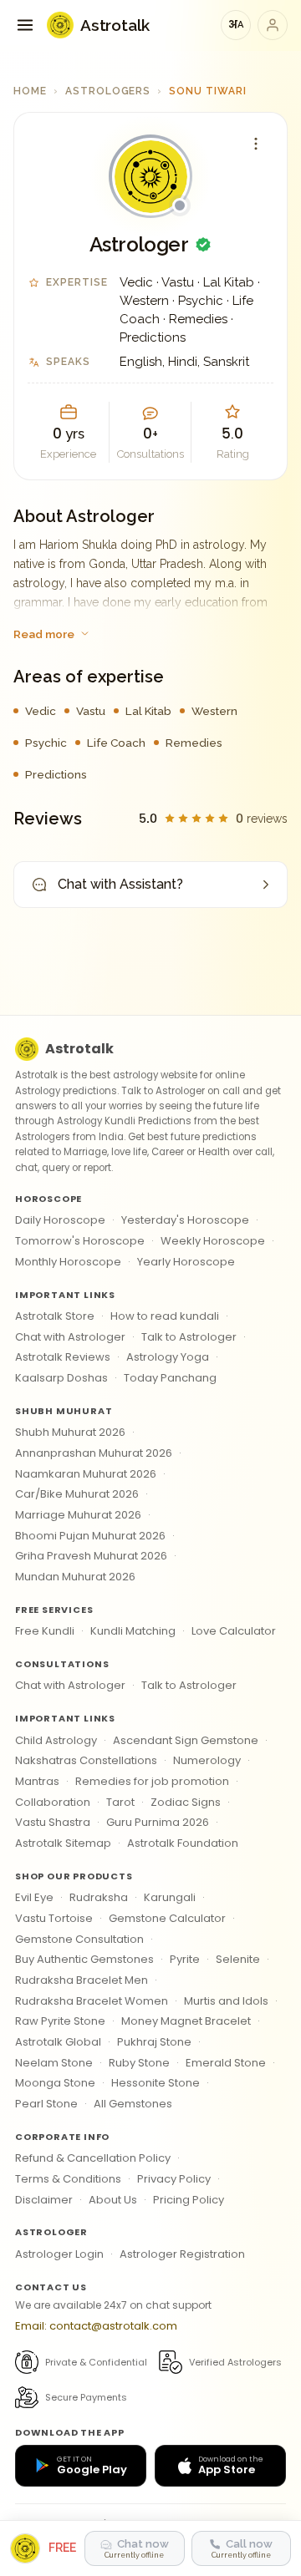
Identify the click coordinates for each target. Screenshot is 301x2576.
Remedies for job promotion (152, 1781)
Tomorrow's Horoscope (80, 1241)
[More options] (256, 144)
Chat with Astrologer (70, 1337)
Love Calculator (234, 1631)
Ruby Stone (139, 2063)
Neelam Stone (54, 2063)
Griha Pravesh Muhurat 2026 (91, 1556)
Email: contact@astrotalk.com (96, 2326)
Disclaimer (44, 2200)
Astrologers (108, 91)
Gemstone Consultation (79, 1939)
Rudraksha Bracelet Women (92, 2001)
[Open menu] (25, 25)
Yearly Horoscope (186, 1262)
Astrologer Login (59, 2254)
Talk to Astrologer (189, 1337)
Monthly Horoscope (68, 1262)
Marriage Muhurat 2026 (78, 1515)
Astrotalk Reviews (63, 1357)
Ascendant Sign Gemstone (186, 1740)
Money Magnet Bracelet (186, 2021)
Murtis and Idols (226, 2001)
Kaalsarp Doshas (61, 1378)
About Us (113, 2200)
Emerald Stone (226, 2063)
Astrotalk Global (58, 2042)
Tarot (120, 1802)
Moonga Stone (55, 2083)
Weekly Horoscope (213, 1241)
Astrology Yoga (168, 1357)
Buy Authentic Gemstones (84, 1959)
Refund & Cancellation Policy (93, 2158)
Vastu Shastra (53, 1822)
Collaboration (53, 1802)
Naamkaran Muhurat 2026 (86, 1474)
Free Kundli (45, 1631)
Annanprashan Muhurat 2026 (94, 1453)
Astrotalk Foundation (183, 1843)
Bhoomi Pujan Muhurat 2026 (90, 1536)
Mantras (37, 1781)
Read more (44, 634)
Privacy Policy (174, 2179)
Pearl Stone (46, 2104)
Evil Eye (34, 1897)
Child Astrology (56, 1740)
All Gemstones (133, 2104)
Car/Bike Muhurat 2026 (77, 1494)
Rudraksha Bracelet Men (82, 1980)
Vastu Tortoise (54, 1918)
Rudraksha (99, 1897)
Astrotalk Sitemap (63, 1843)
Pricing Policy (189, 2200)
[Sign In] (273, 25)
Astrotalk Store (55, 1316)
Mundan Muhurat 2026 (75, 1577)
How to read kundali (165, 1316)
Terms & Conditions (68, 2179)
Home (30, 91)
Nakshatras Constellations (86, 1760)
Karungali (170, 1897)
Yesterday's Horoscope (185, 1220)
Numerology (207, 1760)
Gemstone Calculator (167, 1918)
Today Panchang (170, 1378)
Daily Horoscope (60, 1220)
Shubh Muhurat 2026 (70, 1432)
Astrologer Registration (182, 2254)
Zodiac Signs (186, 1802)
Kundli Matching (133, 1631)
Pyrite (185, 1959)
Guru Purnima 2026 (158, 1822)
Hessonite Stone (156, 2083)
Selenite (238, 1959)
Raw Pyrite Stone (60, 2021)
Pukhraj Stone (154, 2042)
